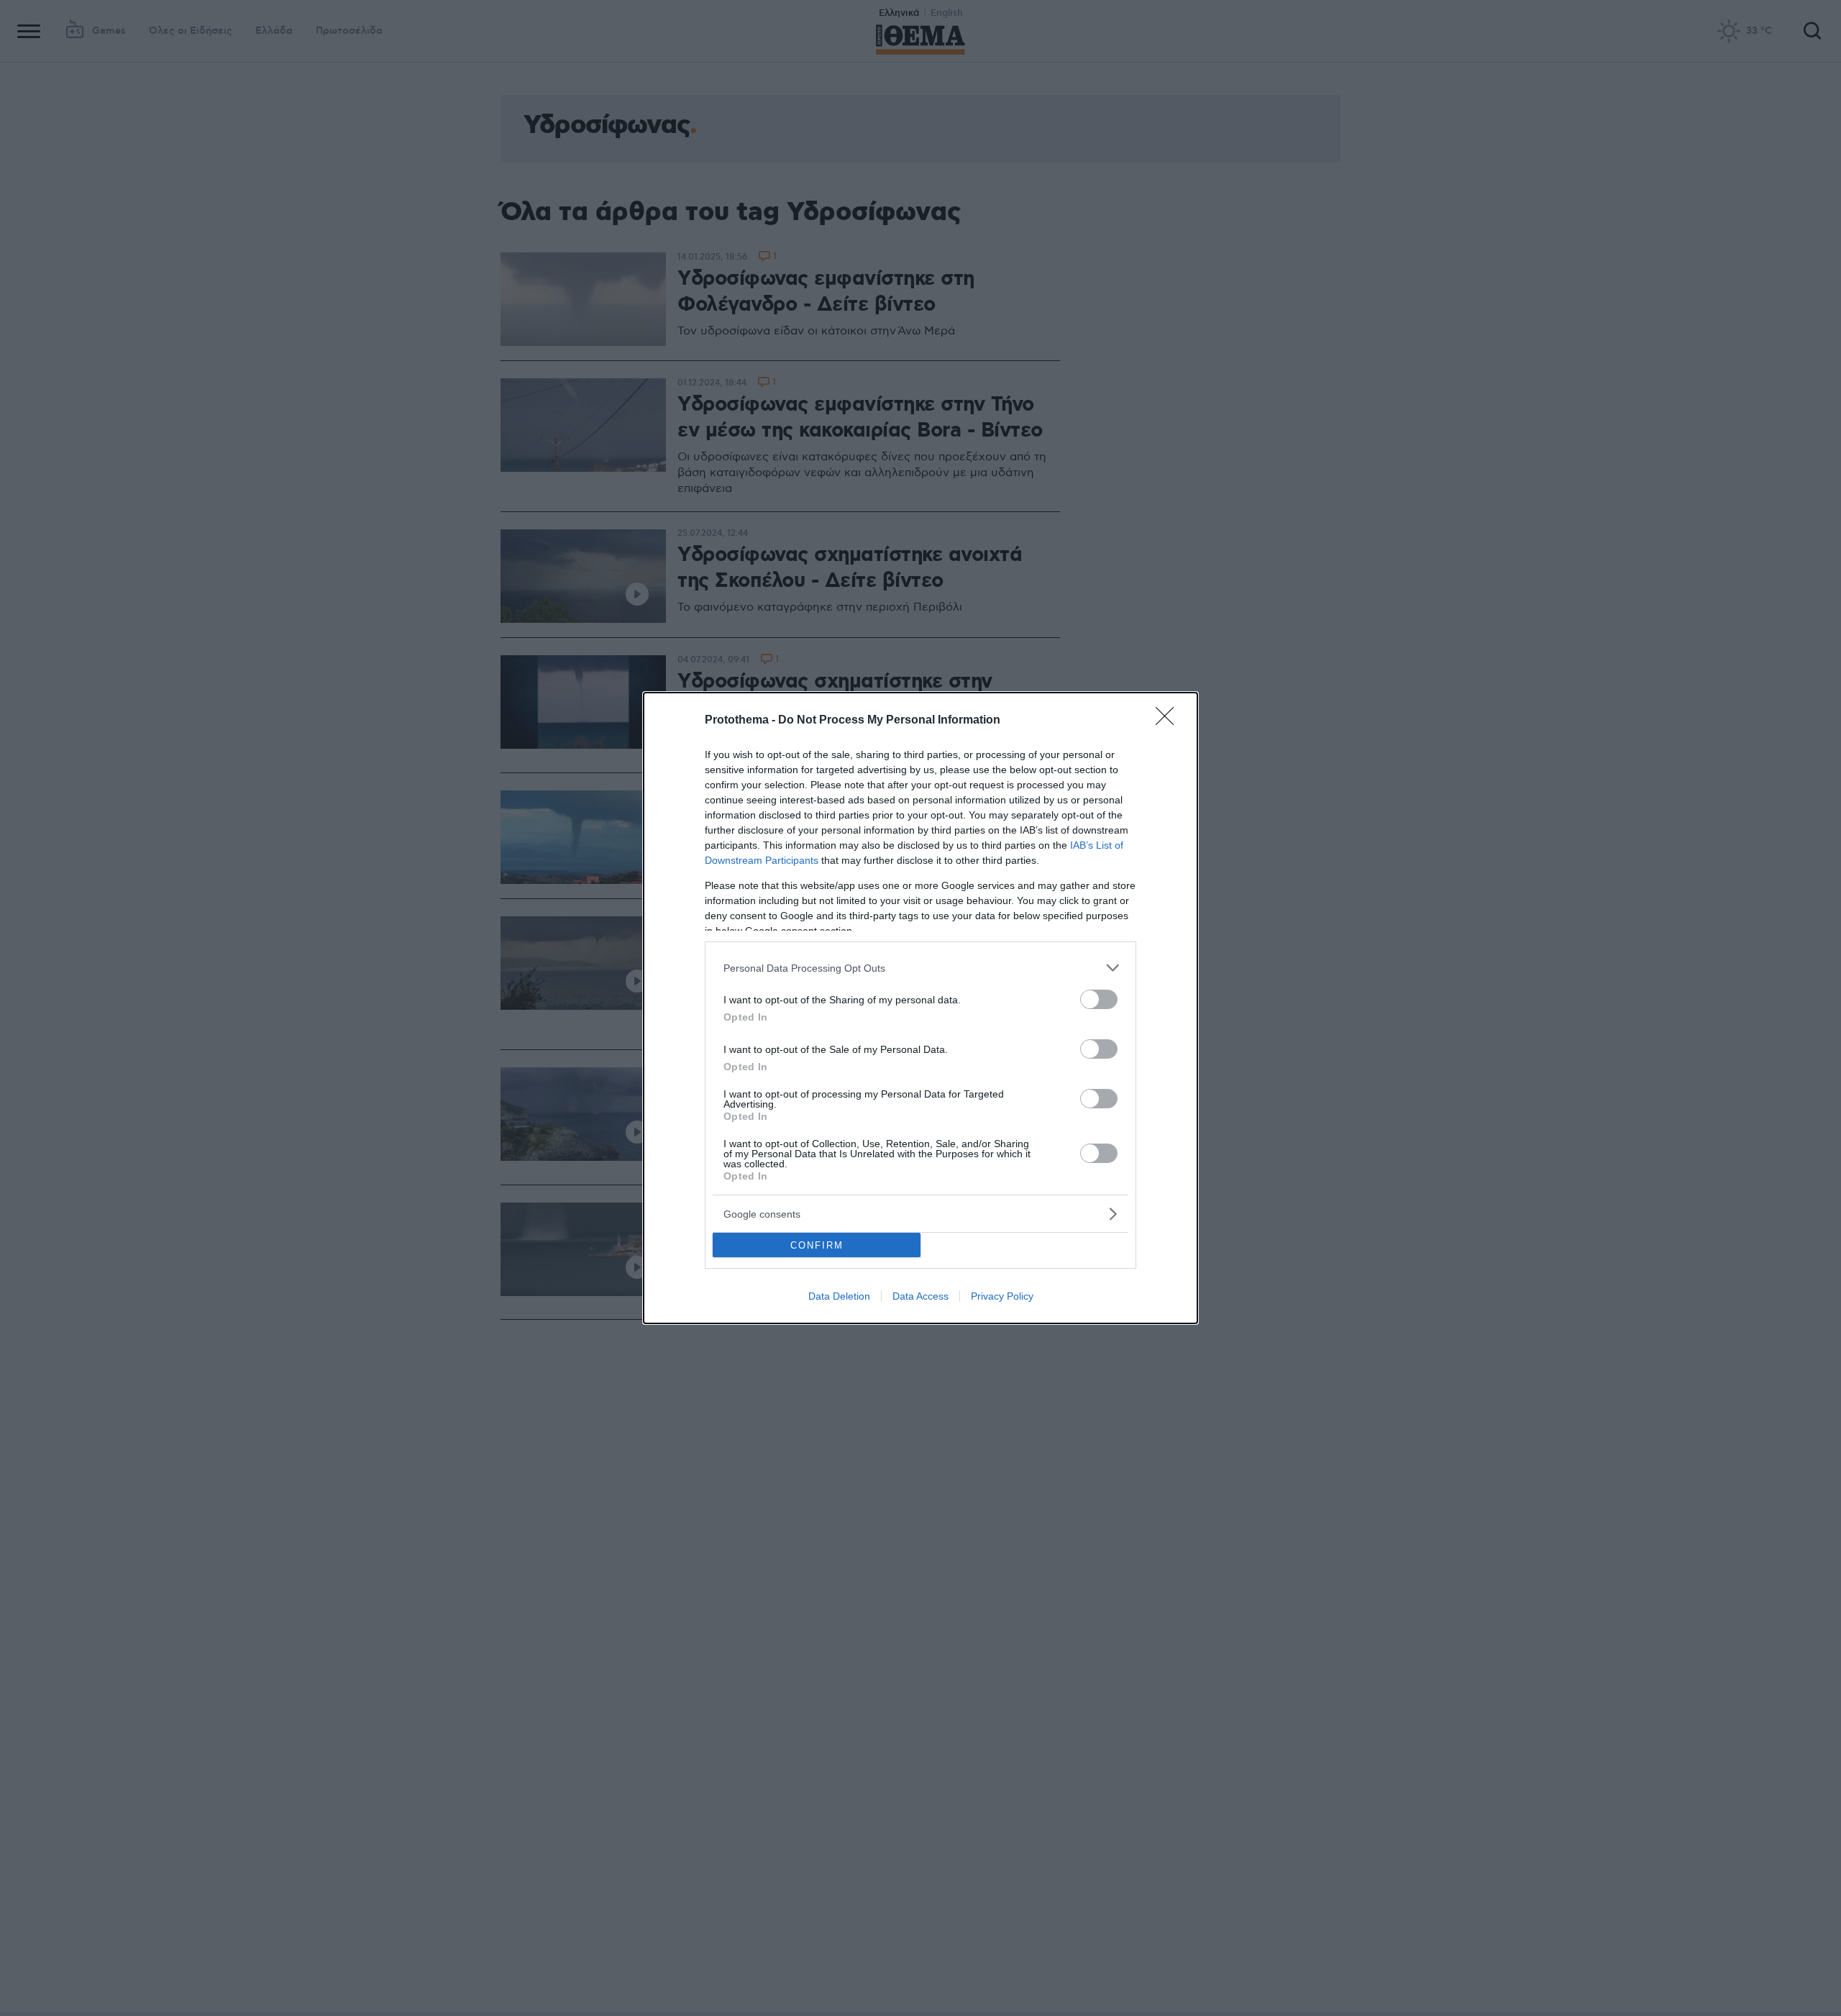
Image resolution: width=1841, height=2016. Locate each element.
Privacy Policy (1002, 1296)
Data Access (920, 1296)
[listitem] (920, 968)
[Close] (1169, 721)
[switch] (1099, 999)
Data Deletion (839, 1296)
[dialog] (920, 1008)
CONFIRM (817, 1245)
